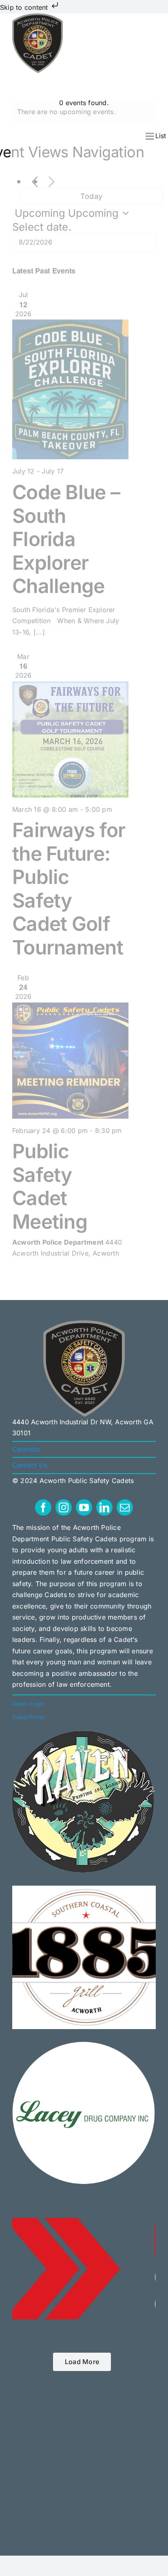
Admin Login (29, 1704)
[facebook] (43, 1507)
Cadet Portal (29, 1717)
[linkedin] (104, 1507)
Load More (82, 2362)
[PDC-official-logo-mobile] (38, 17)
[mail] (125, 1507)
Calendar (27, 1449)
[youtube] (84, 1507)
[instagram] (64, 1507)
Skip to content (25, 7)
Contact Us (30, 1465)
